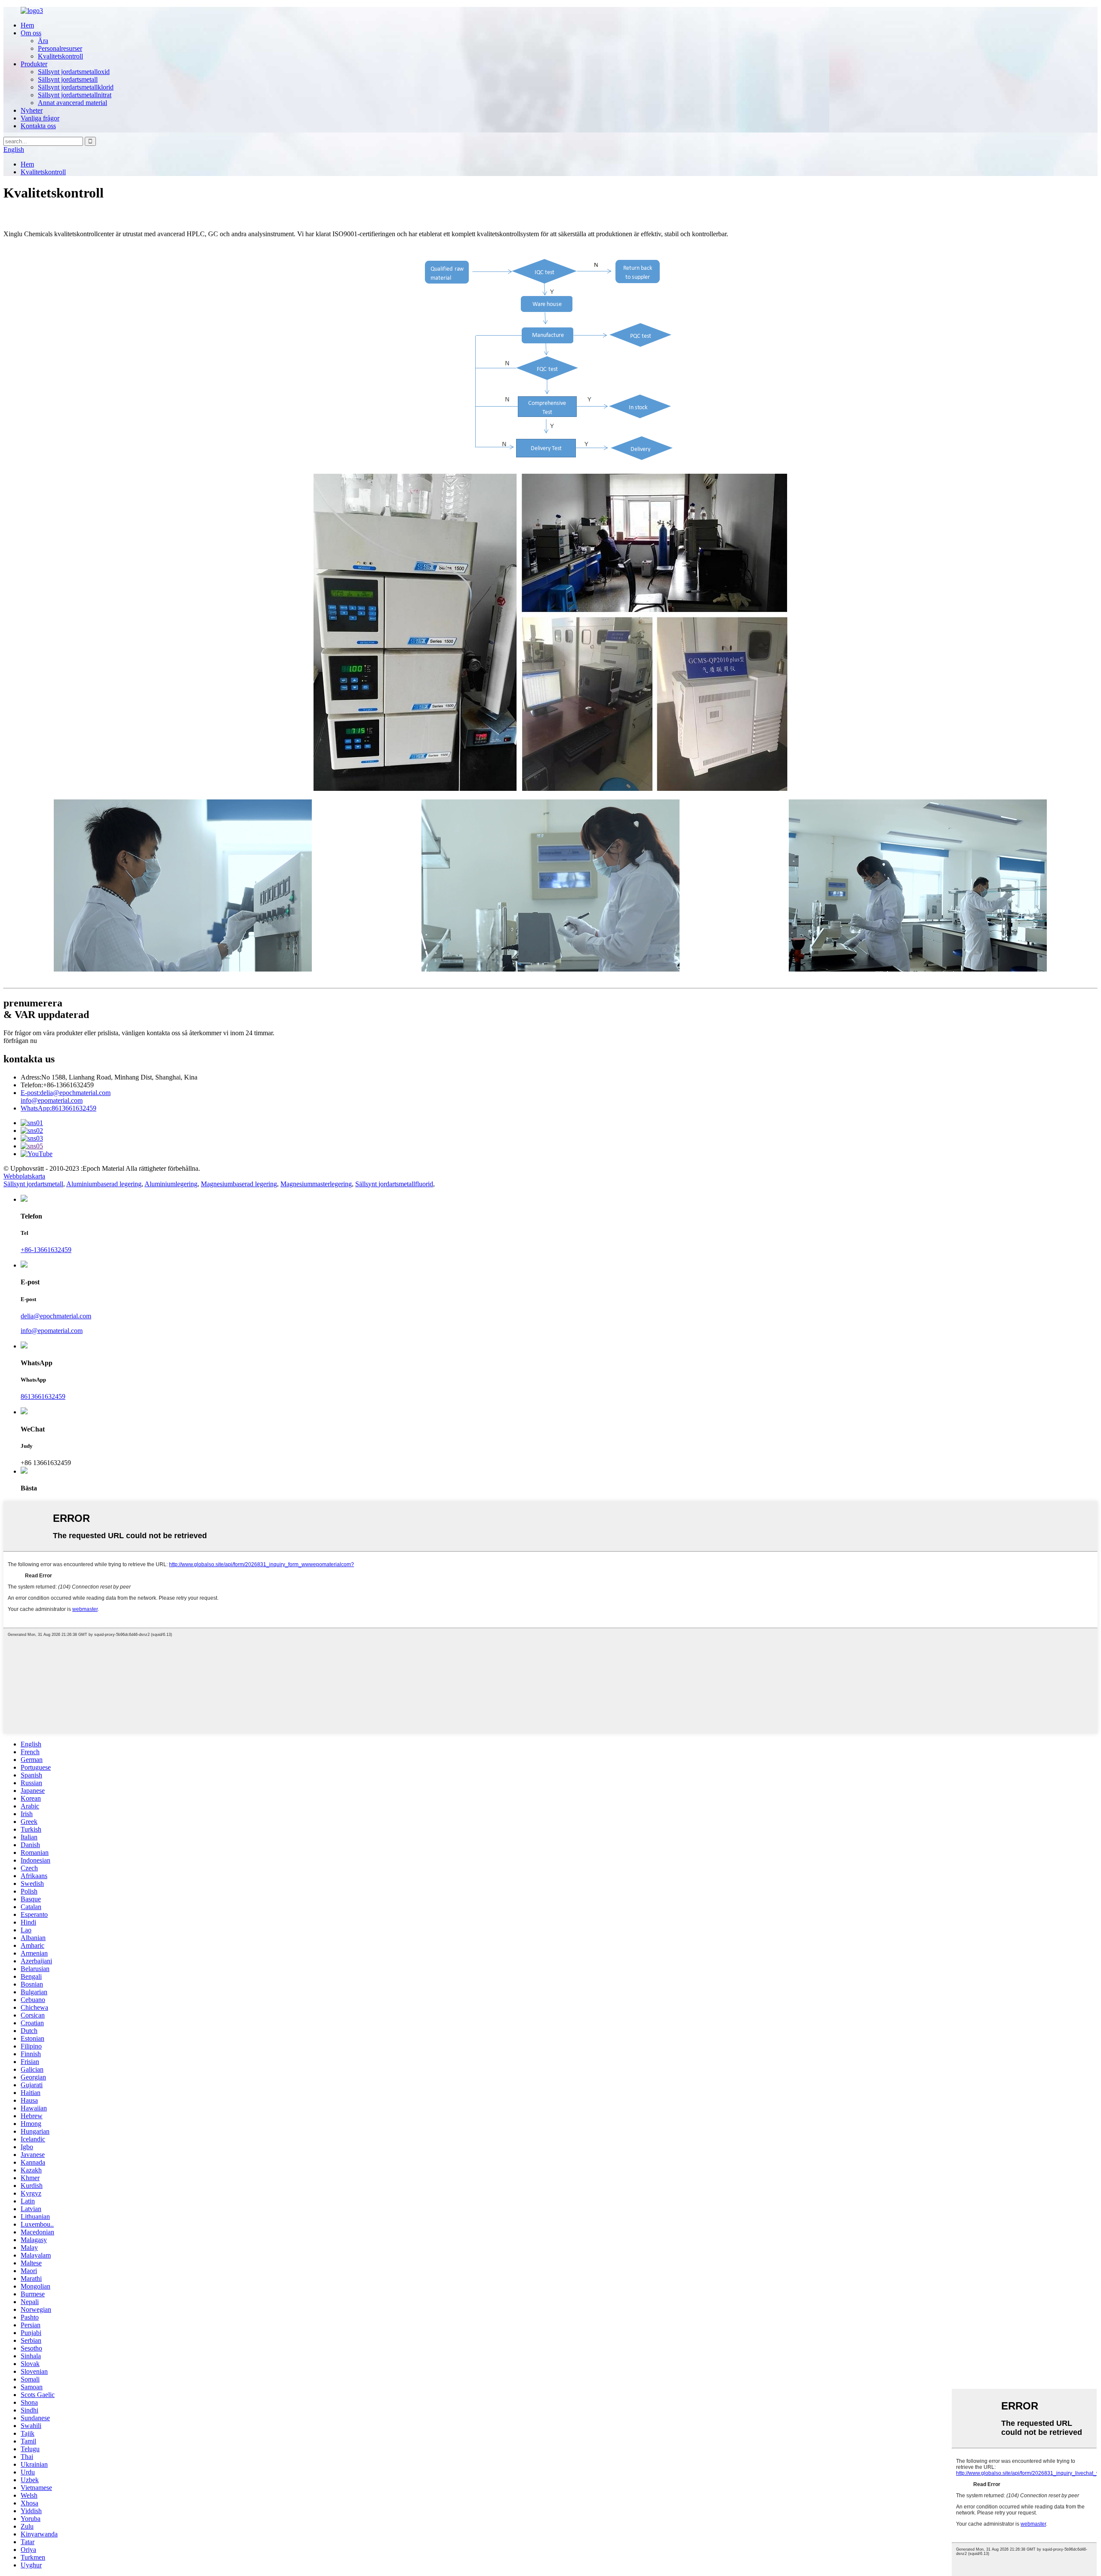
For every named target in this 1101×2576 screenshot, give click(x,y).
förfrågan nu (20, 1041)
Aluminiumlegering (171, 1184)
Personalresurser (60, 48)
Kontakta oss (38, 126)
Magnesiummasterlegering (316, 1184)
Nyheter (32, 110)
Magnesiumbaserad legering (239, 1184)
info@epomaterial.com (52, 1100)
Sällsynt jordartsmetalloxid (74, 72)
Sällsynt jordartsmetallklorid (76, 87)
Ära (43, 41)
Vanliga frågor (40, 118)
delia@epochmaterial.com (66, 1093)
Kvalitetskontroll (60, 56)
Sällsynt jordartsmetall (68, 79)
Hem (27, 25)
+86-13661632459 (46, 1250)
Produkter (34, 64)
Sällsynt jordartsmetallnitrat (75, 95)
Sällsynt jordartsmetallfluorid (394, 1184)
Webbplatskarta (24, 1176)
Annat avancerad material (72, 103)
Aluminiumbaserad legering (104, 1184)
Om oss (31, 33)
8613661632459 (58, 1108)
